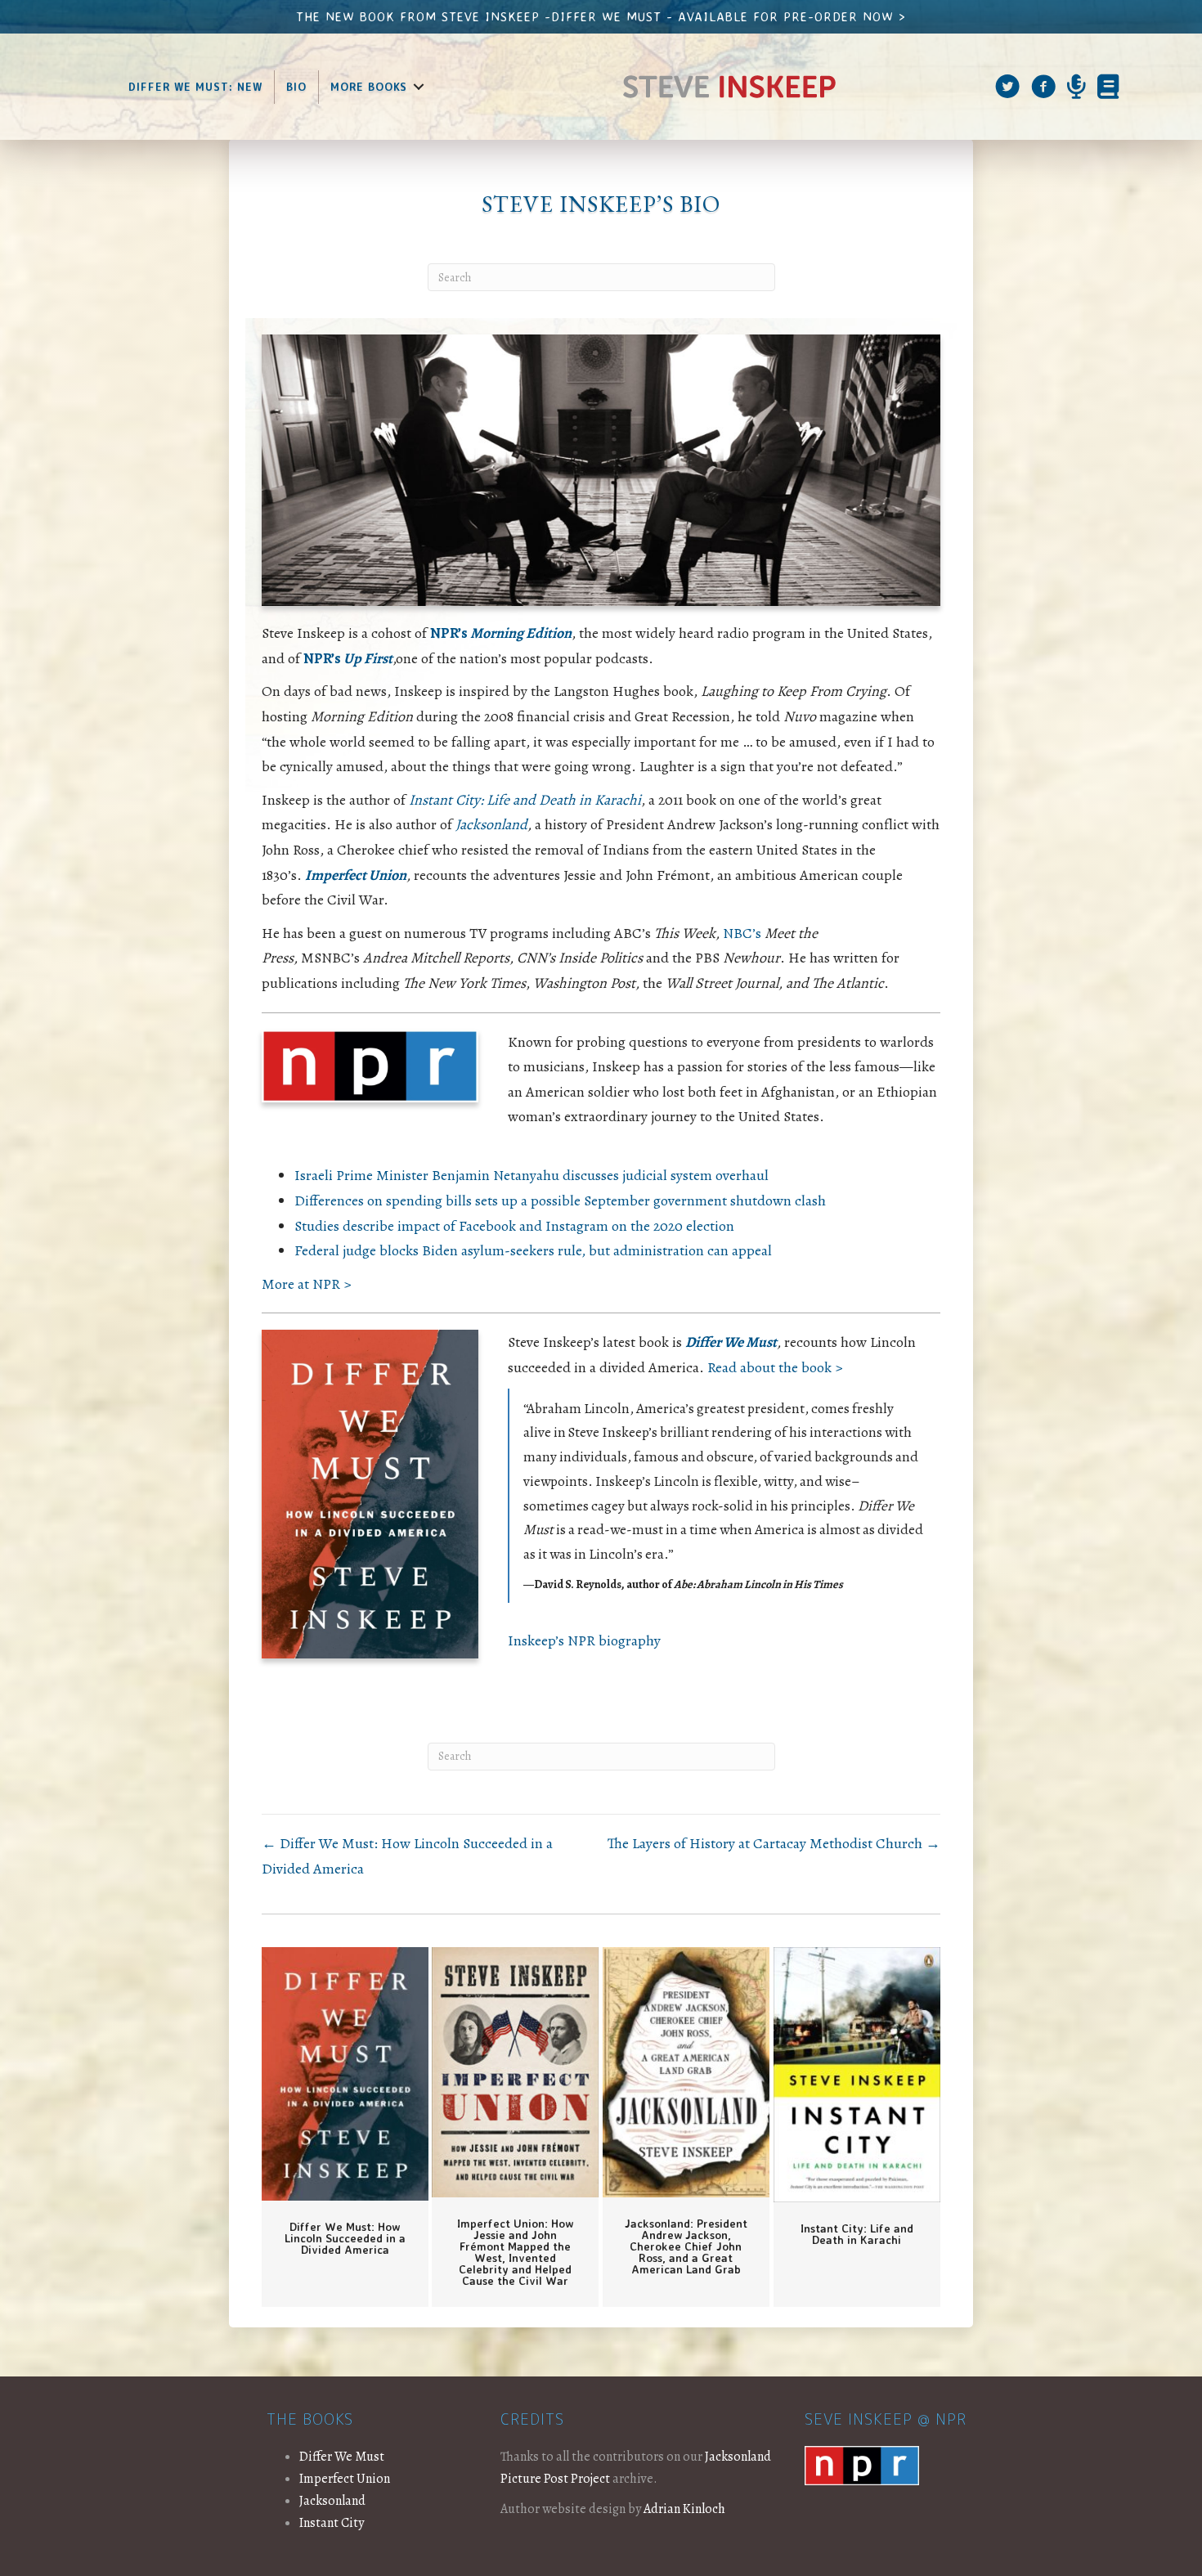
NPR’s (501, 633)
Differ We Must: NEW (195, 87)
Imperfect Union (356, 875)
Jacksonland (491, 824)
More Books (369, 87)
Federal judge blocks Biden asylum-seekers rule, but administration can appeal (533, 1250)
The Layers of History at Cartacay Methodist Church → (774, 1843)
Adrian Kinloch (684, 2509)
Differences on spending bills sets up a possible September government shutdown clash (560, 1200)
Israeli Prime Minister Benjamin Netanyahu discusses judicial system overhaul (531, 1175)
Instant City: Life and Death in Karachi (525, 800)
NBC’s (744, 933)
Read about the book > (775, 1367)
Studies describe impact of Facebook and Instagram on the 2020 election (514, 1226)
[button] (419, 87)
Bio (296, 87)
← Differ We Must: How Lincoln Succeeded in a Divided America (407, 1856)
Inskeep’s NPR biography (584, 1640)
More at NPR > (306, 1284)
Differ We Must (342, 2457)
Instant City (332, 2523)
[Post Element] (345, 2127)
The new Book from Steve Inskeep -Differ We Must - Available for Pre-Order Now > (601, 16)
